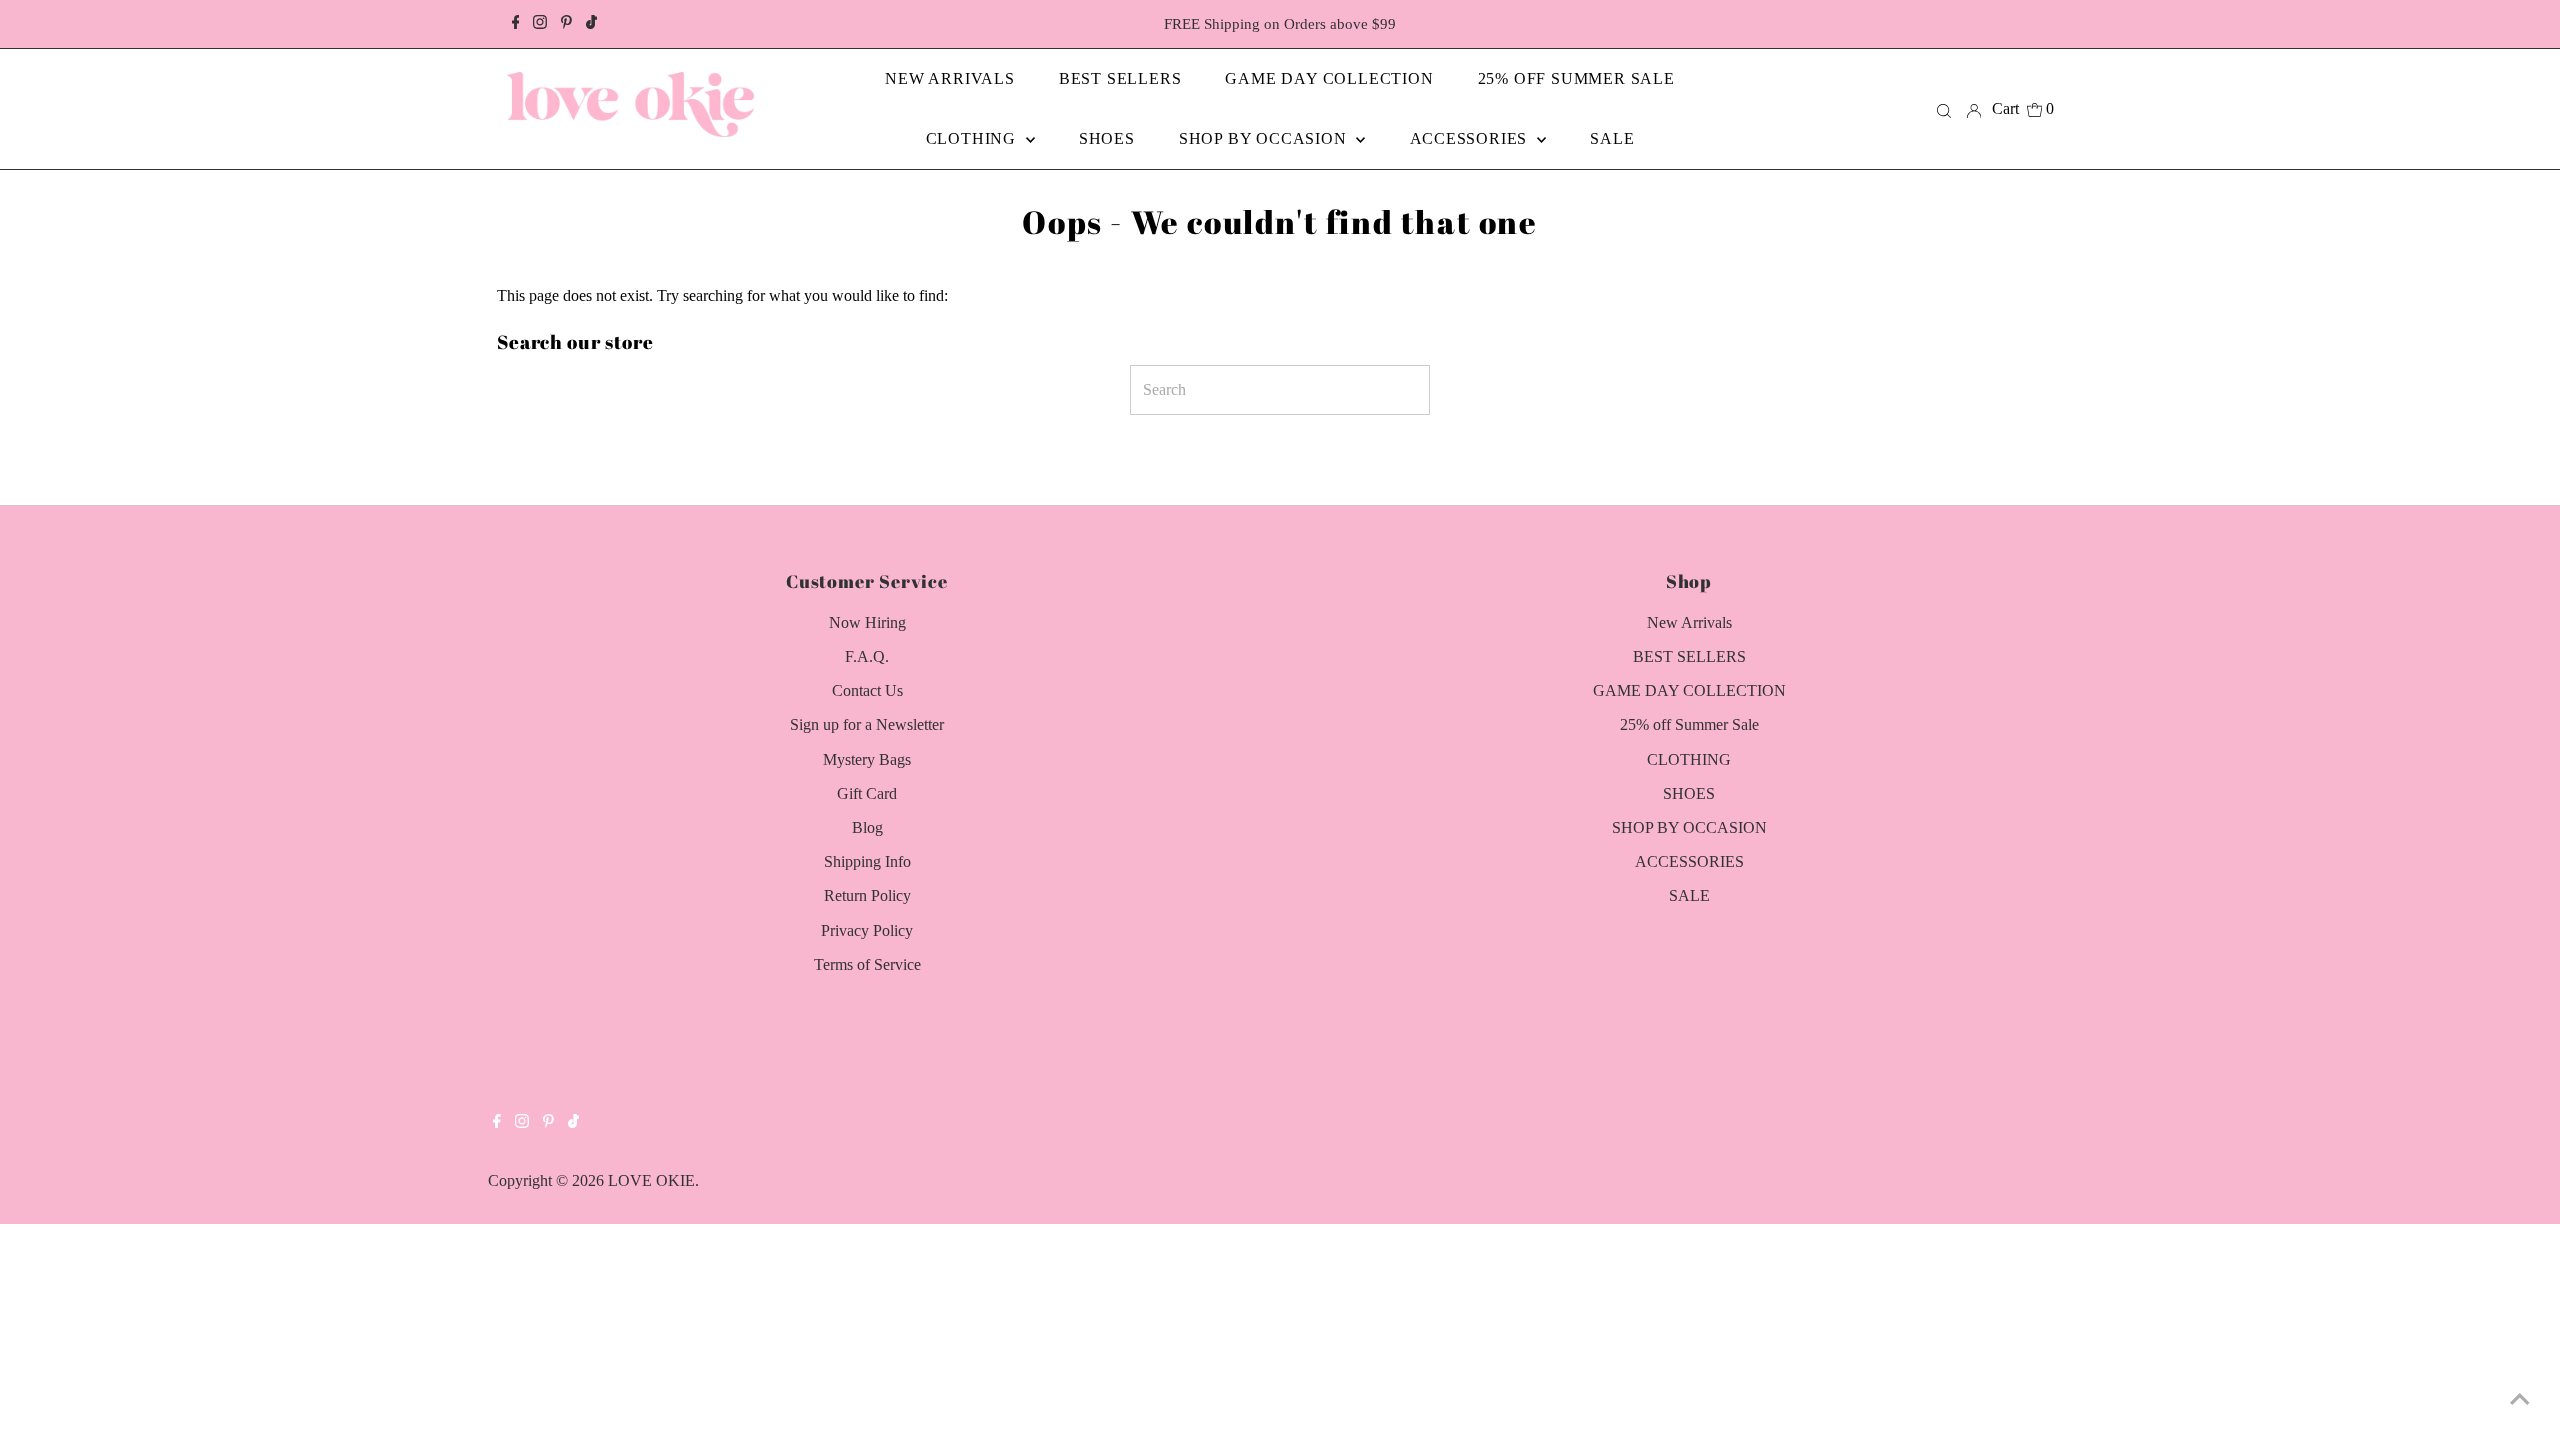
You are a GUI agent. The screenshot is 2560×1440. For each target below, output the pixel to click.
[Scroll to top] (2520, 1400)
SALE (1689, 895)
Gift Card (867, 793)
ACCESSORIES (1689, 861)
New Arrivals (1689, 622)
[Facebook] (516, 24)
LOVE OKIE (651, 1180)
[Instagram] (540, 24)
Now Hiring (867, 622)
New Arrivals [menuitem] (950, 78)
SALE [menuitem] (1612, 138)
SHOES (1689, 793)
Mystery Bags (867, 759)
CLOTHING (1689, 759)
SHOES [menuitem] (1107, 138)
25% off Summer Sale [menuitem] (1576, 78)
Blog (867, 827)
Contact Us (867, 690)
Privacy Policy (867, 930)
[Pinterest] (566, 24)
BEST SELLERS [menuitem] (1120, 78)
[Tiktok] (591, 24)
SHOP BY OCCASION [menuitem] (1265, 138)
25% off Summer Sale (1689, 724)
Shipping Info (867, 861)
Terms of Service (867, 964)
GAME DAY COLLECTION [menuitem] (1329, 78)
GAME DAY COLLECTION (1689, 690)
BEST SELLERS (1689, 656)
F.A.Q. (867, 656)
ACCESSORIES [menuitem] (1471, 138)
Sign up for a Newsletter (867, 724)
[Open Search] (1944, 109)
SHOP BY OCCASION (1689, 827)
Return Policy (867, 895)
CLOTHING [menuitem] (973, 138)
